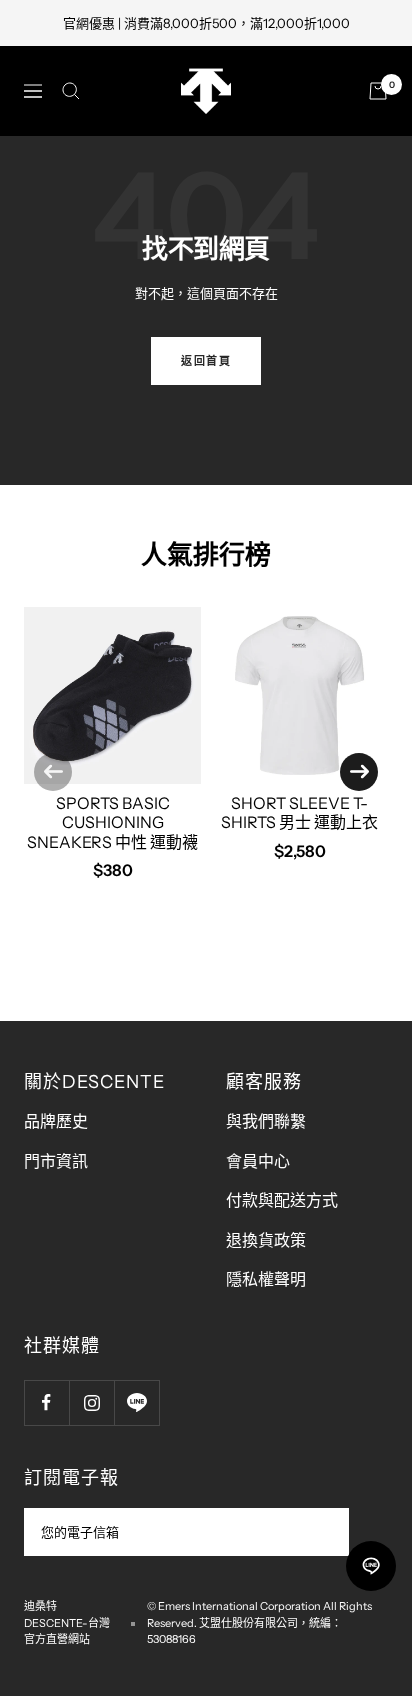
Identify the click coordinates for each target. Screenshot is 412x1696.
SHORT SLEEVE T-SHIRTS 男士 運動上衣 (299, 812)
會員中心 (258, 1161)
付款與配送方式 (282, 1200)
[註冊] (320, 1532)
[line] (371, 1566)
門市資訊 (56, 1161)
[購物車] (378, 91)
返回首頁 (206, 361)
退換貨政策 (266, 1240)
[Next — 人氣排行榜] (359, 772)
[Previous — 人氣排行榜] (53, 772)
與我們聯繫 (266, 1121)
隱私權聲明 (266, 1279)
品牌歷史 (56, 1121)
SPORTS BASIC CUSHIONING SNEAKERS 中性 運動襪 (112, 822)
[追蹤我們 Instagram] (91, 1402)
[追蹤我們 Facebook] (46, 1402)
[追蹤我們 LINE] (136, 1402)
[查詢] (71, 91)
